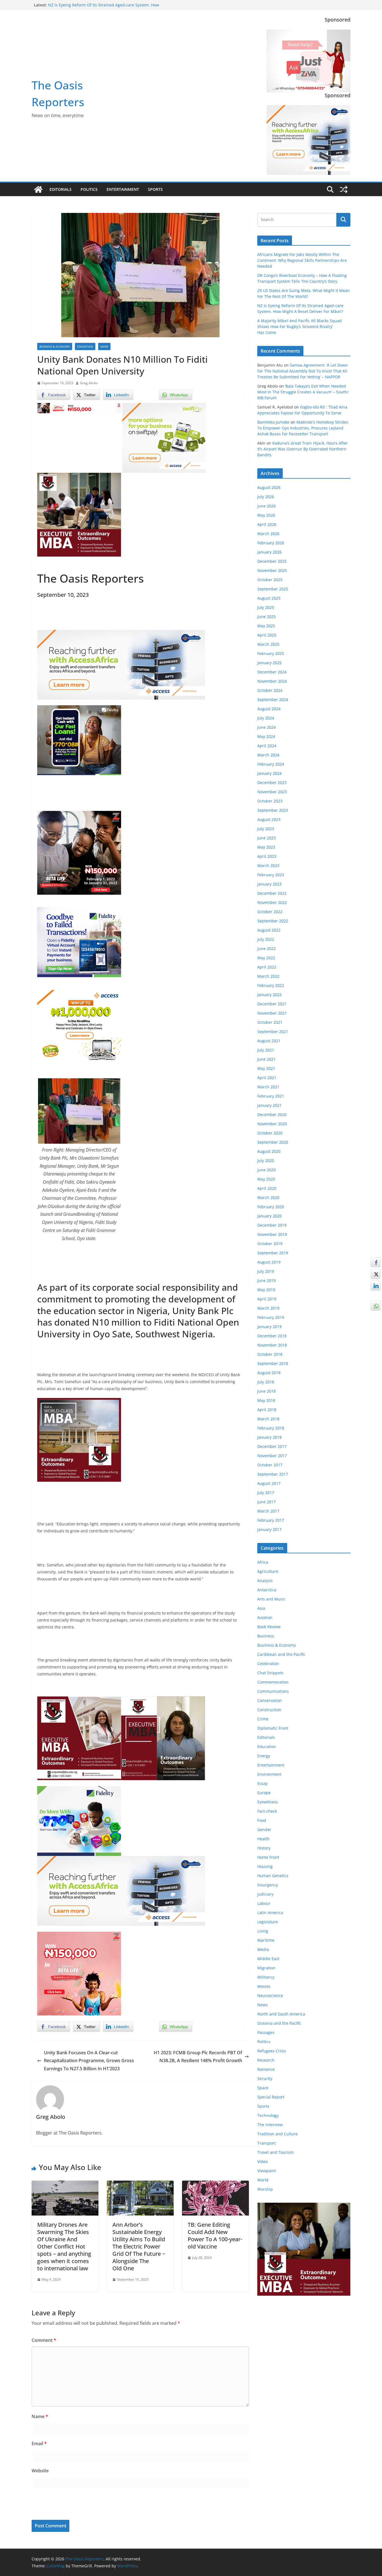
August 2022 (269, 930)
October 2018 (270, 1354)
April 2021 (267, 1078)
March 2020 (268, 1197)
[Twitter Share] (376, 1274)
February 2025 (271, 653)
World (263, 2180)
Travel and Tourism (275, 2152)
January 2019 (269, 1327)
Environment (269, 1774)
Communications (273, 1691)
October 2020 (270, 1133)
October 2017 (270, 1465)
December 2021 (272, 1004)
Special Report (271, 2097)
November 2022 (272, 902)
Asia (261, 1608)
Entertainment (123, 189)
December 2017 (272, 1446)
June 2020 (267, 1170)
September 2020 (273, 1142)
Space (263, 2088)
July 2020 (266, 1161)
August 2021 (269, 1041)
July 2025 (266, 607)
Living (263, 1931)
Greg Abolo (89, 383)
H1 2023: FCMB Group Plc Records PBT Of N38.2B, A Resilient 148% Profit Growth (198, 2057)
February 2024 (271, 764)
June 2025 (267, 617)
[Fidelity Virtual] (79, 911)
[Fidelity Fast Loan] (79, 709)
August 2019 (269, 1262)
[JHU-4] (79, 477)
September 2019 (273, 1253)
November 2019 (272, 1234)
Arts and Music (271, 1599)
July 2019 (266, 1271)
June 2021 (267, 1059)
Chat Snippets (270, 1673)
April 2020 (267, 1188)
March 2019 (268, 1308)
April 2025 (267, 635)
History (264, 1848)
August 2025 (269, 598)
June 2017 (267, 1502)
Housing (265, 1866)
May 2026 (266, 515)
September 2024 (273, 700)
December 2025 (272, 561)
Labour (264, 1903)
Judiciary (265, 1894)
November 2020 (272, 1124)
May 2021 (266, 1068)
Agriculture (268, 1571)
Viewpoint (267, 2171)
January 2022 (269, 995)
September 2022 (273, 921)
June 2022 (267, 949)
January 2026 (269, 552)
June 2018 (267, 1391)
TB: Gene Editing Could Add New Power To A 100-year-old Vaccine (215, 2236)
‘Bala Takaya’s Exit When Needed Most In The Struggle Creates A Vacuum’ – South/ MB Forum (303, 392)
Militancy (266, 1977)
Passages (266, 2032)
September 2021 (273, 1031)
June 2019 (267, 1280)
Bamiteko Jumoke (273, 422)
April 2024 (267, 746)
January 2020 (269, 1216)
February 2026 (271, 543)
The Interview (270, 2125)
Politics (89, 189)
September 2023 (273, 810)
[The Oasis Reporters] (38, 189)
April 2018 (267, 1410)
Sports (155, 189)
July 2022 (266, 939)
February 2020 (271, 1207)
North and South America (281, 2014)
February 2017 (271, 1520)
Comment (44, 2340)
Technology (268, 2115)
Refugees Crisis (272, 2051)
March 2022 (268, 976)
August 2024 (269, 709)
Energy (264, 1756)
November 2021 (272, 1013)
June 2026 (267, 506)
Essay (262, 1783)
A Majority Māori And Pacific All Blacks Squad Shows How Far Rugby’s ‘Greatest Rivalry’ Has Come (300, 327)
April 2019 (267, 1299)
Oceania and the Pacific (279, 2023)
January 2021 (269, 1105)
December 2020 (272, 1114)
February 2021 (271, 1096)
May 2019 (266, 1290)
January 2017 (269, 1529)
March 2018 (268, 1419)
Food (262, 1820)
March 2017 (268, 1511)
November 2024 (272, 681)
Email (39, 2444)
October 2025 (270, 580)
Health (263, 1839)
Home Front (268, 1857)
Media (263, 1949)
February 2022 (271, 985)
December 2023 (272, 783)
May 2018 (266, 1400)
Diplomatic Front (273, 1728)
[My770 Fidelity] (79, 1790)
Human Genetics (273, 1876)
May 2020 (266, 1179)
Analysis (265, 1581)
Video (262, 2161)
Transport (267, 2143)
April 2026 (267, 524)
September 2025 (273, 589)
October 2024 (270, 690)
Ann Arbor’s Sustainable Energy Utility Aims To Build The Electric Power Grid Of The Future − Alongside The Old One (139, 2246)
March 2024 (268, 755)
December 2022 (272, 893)
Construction (269, 1710)
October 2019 (270, 1244)
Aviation (265, 1617)
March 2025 (268, 644)
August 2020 (269, 1151)
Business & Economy (55, 346)
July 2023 (266, 829)
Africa (263, 1562)
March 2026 (268, 534)
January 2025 (269, 663)
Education (85, 346)
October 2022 (270, 912)
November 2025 (272, 570)
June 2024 (267, 727)
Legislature (268, 1922)
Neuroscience (270, 1995)
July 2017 (266, 1493)
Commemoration (273, 1682)
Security (265, 2078)
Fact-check (267, 1811)
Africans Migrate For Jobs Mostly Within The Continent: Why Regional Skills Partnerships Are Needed (302, 260)
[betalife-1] (79, 407)
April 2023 (267, 856)
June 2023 (267, 838)
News (104, 346)
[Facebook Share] (376, 1262)
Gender (264, 1830)
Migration (266, 1968)
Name (40, 2416)
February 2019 (271, 1317)
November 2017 (272, 1456)
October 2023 (270, 801)
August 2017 (269, 1483)
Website (40, 2471)
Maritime (266, 1940)
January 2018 (269, 1437)
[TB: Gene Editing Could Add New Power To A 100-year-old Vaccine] (215, 2185)
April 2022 (267, 967)
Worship (265, 2189)
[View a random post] (344, 189)
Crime (263, 1719)
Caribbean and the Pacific (281, 1654)
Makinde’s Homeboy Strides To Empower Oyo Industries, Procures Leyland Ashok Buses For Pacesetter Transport (303, 428)
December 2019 (272, 1225)
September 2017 (273, 1474)
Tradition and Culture (278, 2134)
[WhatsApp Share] (376, 1306)
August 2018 (269, 1373)
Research (266, 2060)
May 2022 (266, 958)
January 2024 (269, 773)
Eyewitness (268, 1802)
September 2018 (273, 1363)
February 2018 (271, 1428)
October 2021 (270, 1022)
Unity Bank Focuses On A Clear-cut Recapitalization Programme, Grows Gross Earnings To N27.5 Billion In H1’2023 (89, 2061)
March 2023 (268, 866)
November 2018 (272, 1345)
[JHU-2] (163, 1700)
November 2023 (272, 792)
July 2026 (266, 497)
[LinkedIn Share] (376, 1286)
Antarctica (267, 1590)
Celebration (268, 1664)
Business (266, 1636)
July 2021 (266, 1050)
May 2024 (266, 736)
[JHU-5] (79, 1402)
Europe (264, 1793)
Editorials (61, 189)
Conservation (270, 1700)
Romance (266, 2069)
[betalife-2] (79, 815)
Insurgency (268, 1885)
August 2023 (269, 819)
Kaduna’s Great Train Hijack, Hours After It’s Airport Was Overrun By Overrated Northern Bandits (303, 449)
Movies (264, 1986)
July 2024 (266, 718)
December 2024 (272, 672)
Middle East (268, 1959)
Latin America (270, 1913)
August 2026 (269, 487)
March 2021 (268, 1087)
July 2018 (266, 1382)
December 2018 (272, 1336)
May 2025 (266, 626)
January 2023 (269, 884)
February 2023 (271, 875)
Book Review (269, 1627)
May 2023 (266, 847)
